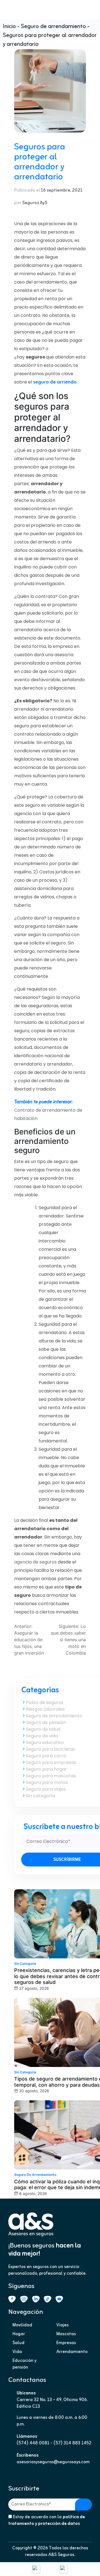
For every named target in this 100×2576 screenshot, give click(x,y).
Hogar (19, 2334)
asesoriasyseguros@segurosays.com (53, 2462)
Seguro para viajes (46, 1789)
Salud (18, 2343)
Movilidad (22, 2325)
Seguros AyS (35, 203)
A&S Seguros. (62, 2555)
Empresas (66, 2343)
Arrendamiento (72, 2352)
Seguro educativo (45, 1742)
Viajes (62, 2325)
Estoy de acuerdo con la (47, 2520)
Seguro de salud (43, 1729)
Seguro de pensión (46, 1722)
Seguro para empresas (51, 1762)
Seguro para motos (47, 1782)
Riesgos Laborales (45, 1709)
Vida (17, 2352)
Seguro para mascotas (51, 1776)
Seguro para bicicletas (50, 1749)
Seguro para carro (46, 1756)
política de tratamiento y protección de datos (47, 2520)
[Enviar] (83, 2504)
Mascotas (66, 2334)
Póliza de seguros (45, 1702)
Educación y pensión (24, 2364)
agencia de (36, 1562)
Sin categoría (40, 1796)
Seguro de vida (42, 1736)
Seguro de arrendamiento (53, 27)
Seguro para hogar (46, 1769)
